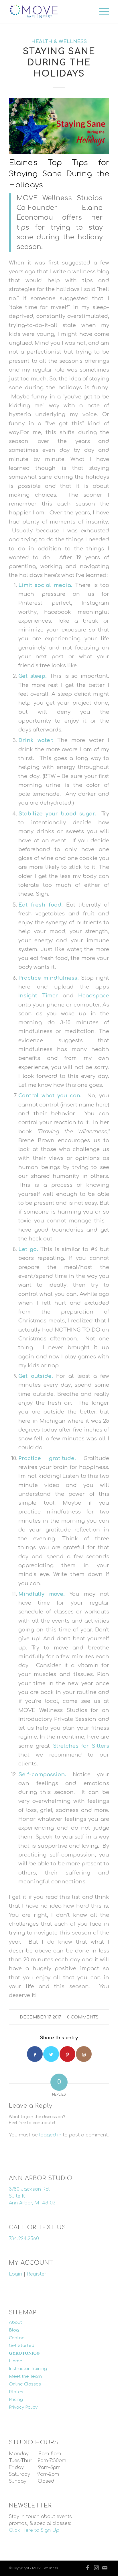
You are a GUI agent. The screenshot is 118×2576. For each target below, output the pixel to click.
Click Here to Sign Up (34, 2530)
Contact (17, 2338)
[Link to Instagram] (84, 2054)
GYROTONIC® (24, 2353)
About (15, 2323)
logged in (50, 2135)
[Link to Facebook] (88, 2568)
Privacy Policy (23, 2407)
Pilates (16, 2392)
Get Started (22, 2346)
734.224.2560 (24, 2239)
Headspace (94, 996)
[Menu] (101, 11)
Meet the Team (25, 2376)
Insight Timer (38, 996)
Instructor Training (28, 2369)
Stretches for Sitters (81, 1746)
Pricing (16, 2400)
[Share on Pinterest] (67, 2054)
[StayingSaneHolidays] (59, 126)
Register (37, 2274)
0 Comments (83, 2017)
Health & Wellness (59, 42)
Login (15, 2274)
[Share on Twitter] (51, 2054)
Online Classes (25, 2384)
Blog (14, 2330)
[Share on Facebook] (35, 2054)
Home (16, 2361)
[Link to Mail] (105, 2568)
